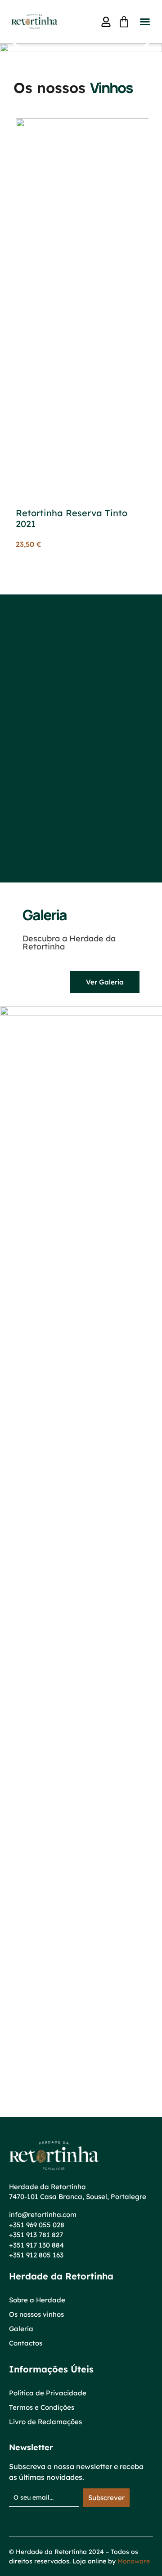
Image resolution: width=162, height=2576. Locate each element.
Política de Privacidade (48, 2393)
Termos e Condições (42, 2407)
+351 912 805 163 (36, 2255)
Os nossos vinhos (36, 2314)
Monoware (134, 2561)
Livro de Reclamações (45, 2422)
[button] (145, 22)
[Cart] (124, 22)
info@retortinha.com (43, 2215)
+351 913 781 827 (36, 2235)
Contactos (26, 2343)
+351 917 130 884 (36, 2245)
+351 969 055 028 (37, 2225)
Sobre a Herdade (37, 2300)
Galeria (21, 2329)
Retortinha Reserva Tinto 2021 (72, 518)
